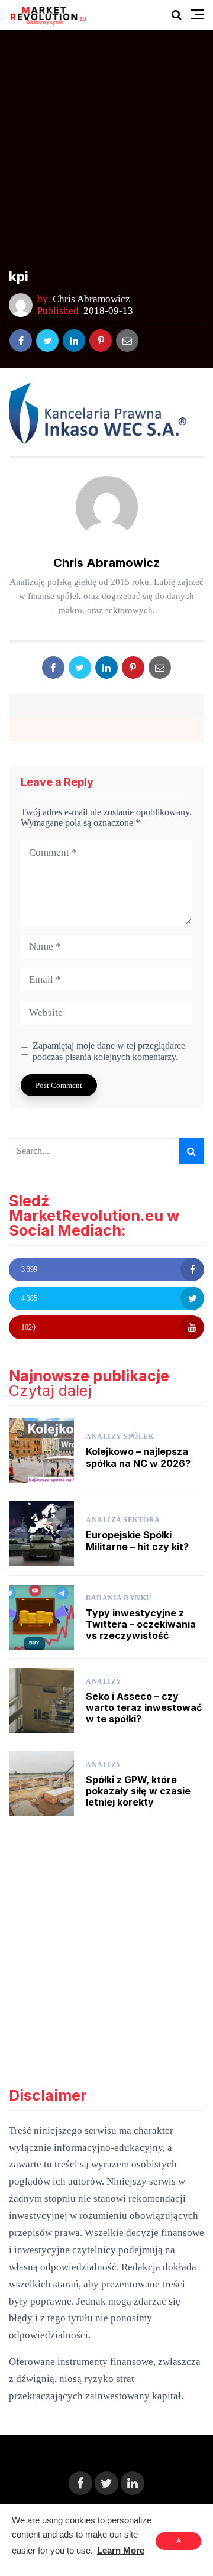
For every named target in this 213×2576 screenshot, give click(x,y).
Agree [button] (178, 2543)
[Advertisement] (106, 157)
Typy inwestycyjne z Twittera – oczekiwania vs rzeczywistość (141, 1624)
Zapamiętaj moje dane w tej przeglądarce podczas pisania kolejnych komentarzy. (109, 1051)
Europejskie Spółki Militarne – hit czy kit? (137, 1540)
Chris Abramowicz (91, 299)
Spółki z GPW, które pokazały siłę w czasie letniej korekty (138, 1791)
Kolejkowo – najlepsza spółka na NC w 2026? (138, 1457)
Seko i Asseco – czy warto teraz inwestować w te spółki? (144, 1707)
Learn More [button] (121, 2550)
